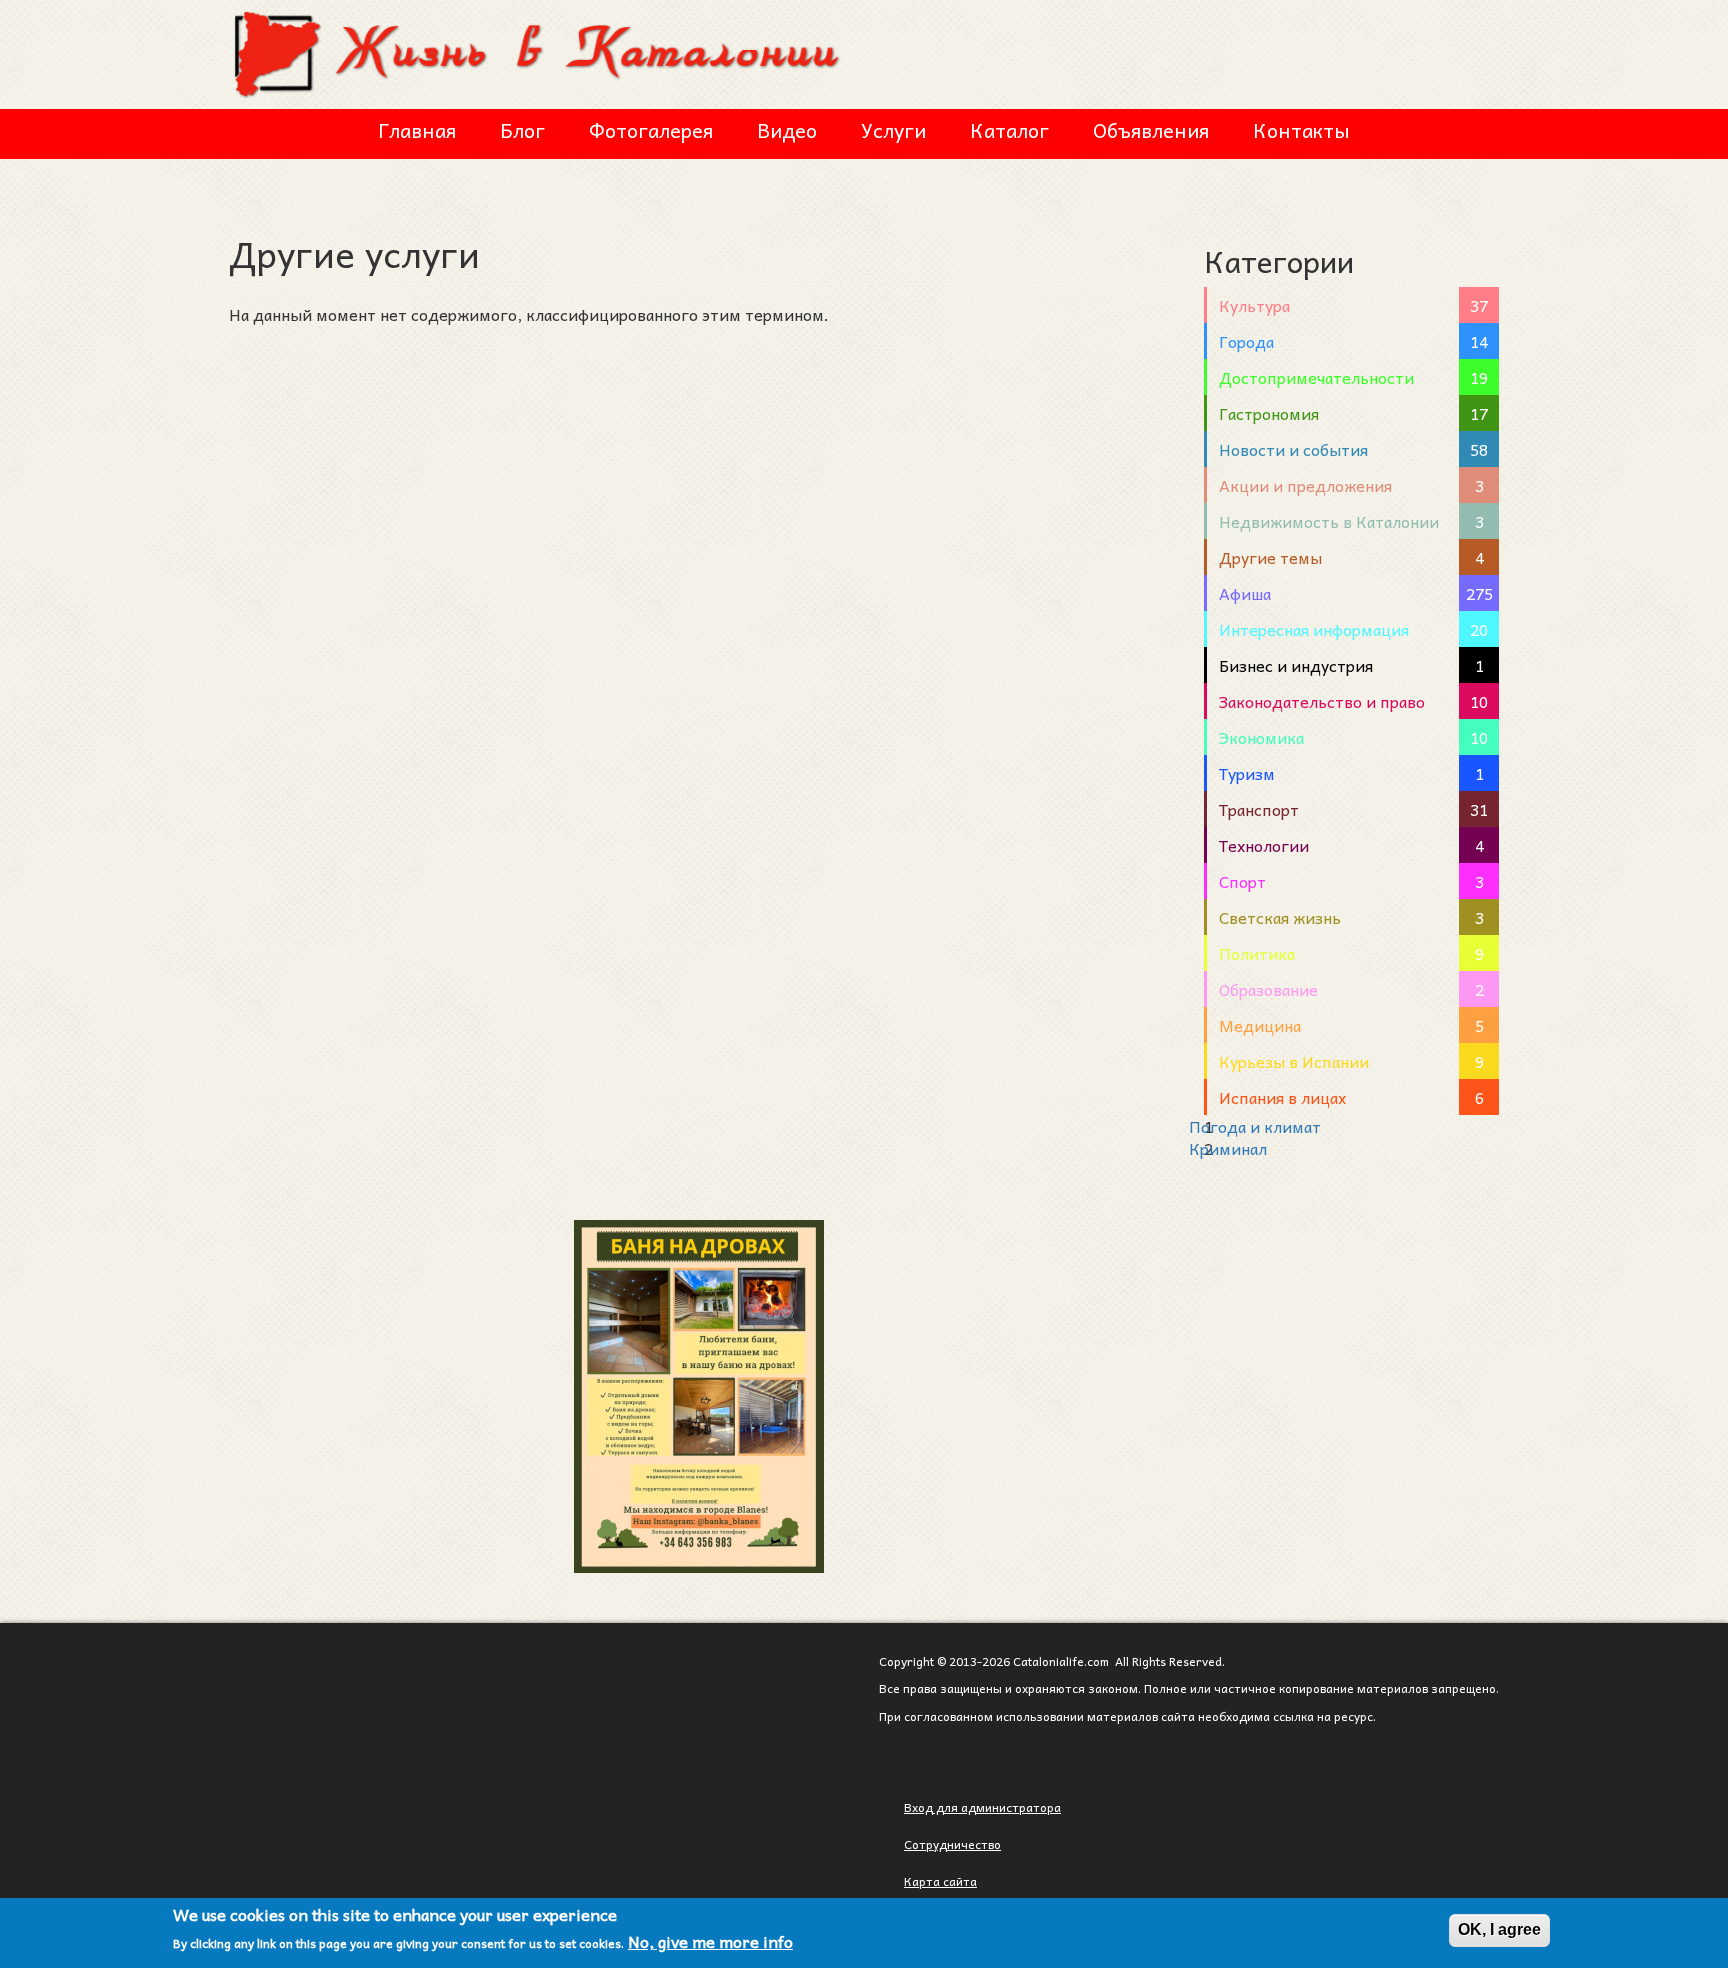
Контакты (1301, 130)
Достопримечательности (1316, 377)
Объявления (1151, 130)
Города (1246, 341)
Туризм (1247, 773)
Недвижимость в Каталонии (1329, 521)
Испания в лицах (1282, 1097)
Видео (787, 130)
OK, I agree (1499, 1929)
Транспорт (1259, 809)
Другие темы (1270, 557)
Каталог (1009, 130)
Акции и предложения (1305, 485)
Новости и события (1293, 449)
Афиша (1245, 593)
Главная (417, 130)
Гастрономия (1269, 413)
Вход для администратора (982, 1807)
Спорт (1242, 881)
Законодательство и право (1322, 701)
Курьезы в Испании (1294, 1061)
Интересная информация (1314, 629)
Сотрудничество (952, 1844)
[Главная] (539, 51)
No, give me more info (710, 1942)
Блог (522, 130)
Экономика (1261, 737)
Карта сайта (940, 1881)
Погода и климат (1255, 1126)
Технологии (1264, 845)
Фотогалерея (651, 130)
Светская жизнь (1280, 917)
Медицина (1260, 1025)
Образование (1268, 989)
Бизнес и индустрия (1296, 665)
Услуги (893, 130)
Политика (1257, 953)
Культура (1254, 305)
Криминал (1228, 1148)
